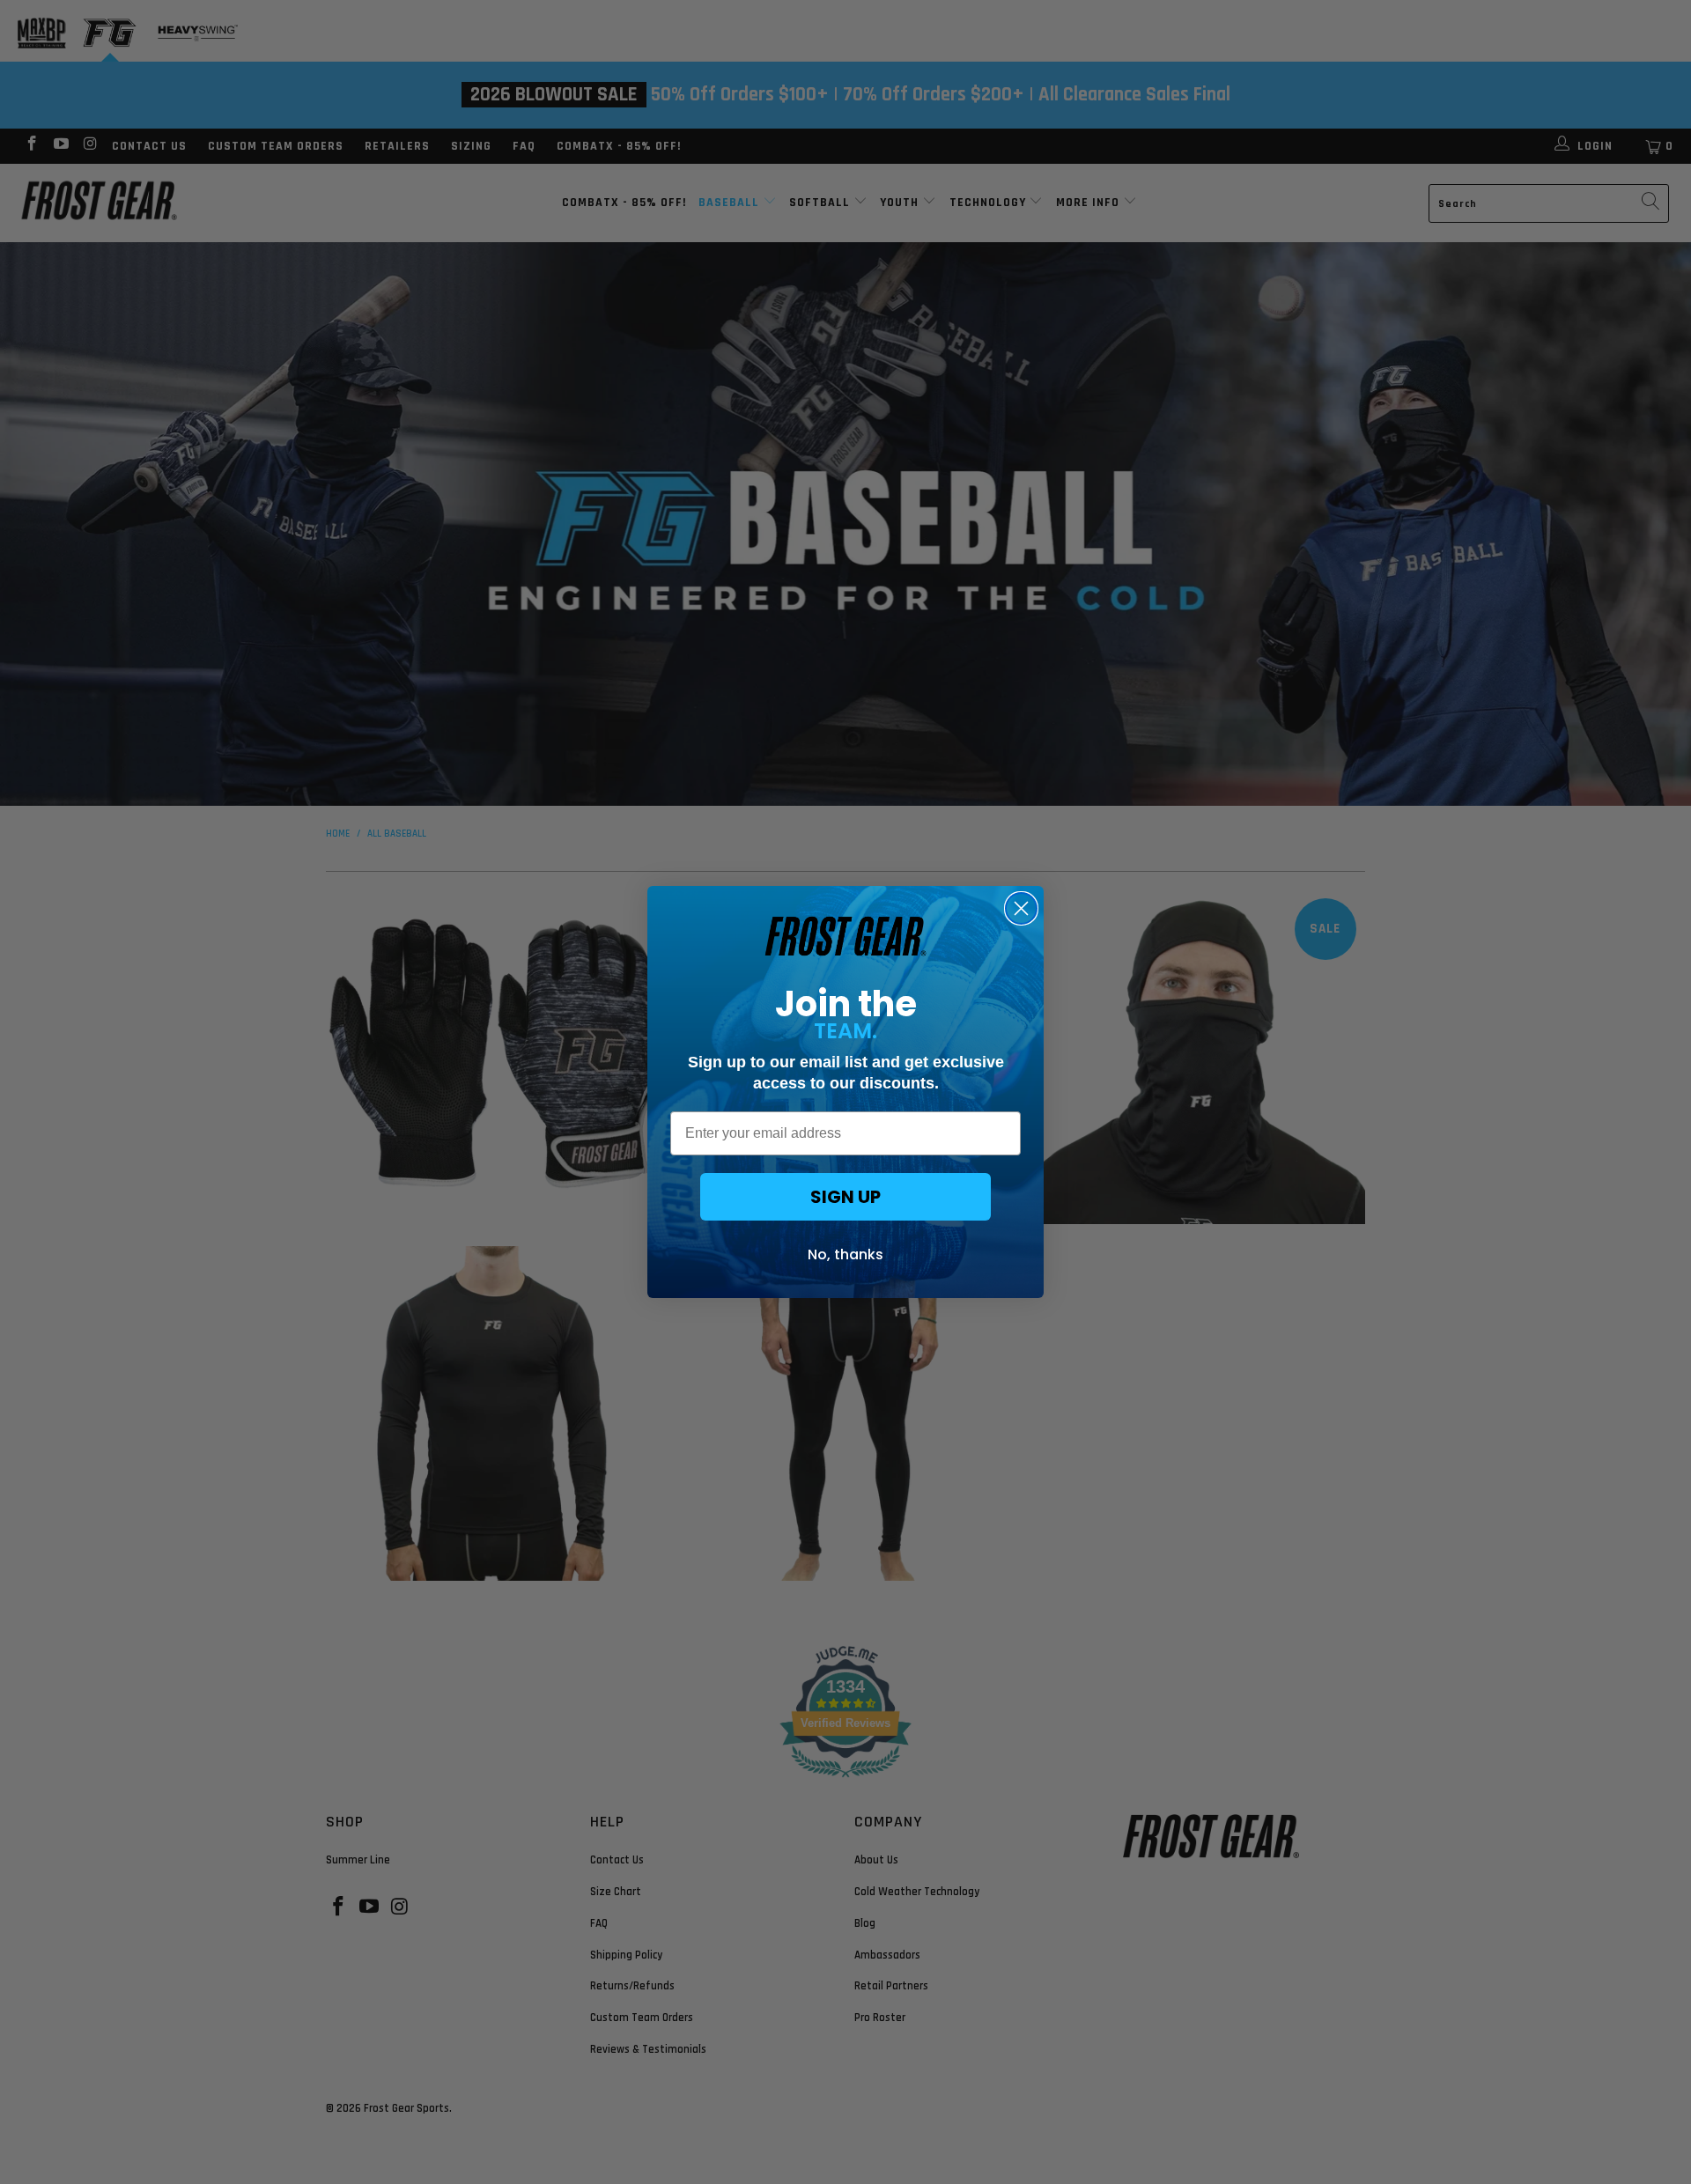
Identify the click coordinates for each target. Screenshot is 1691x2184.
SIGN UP (845, 1197)
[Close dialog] (1021, 908)
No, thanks (845, 1254)
